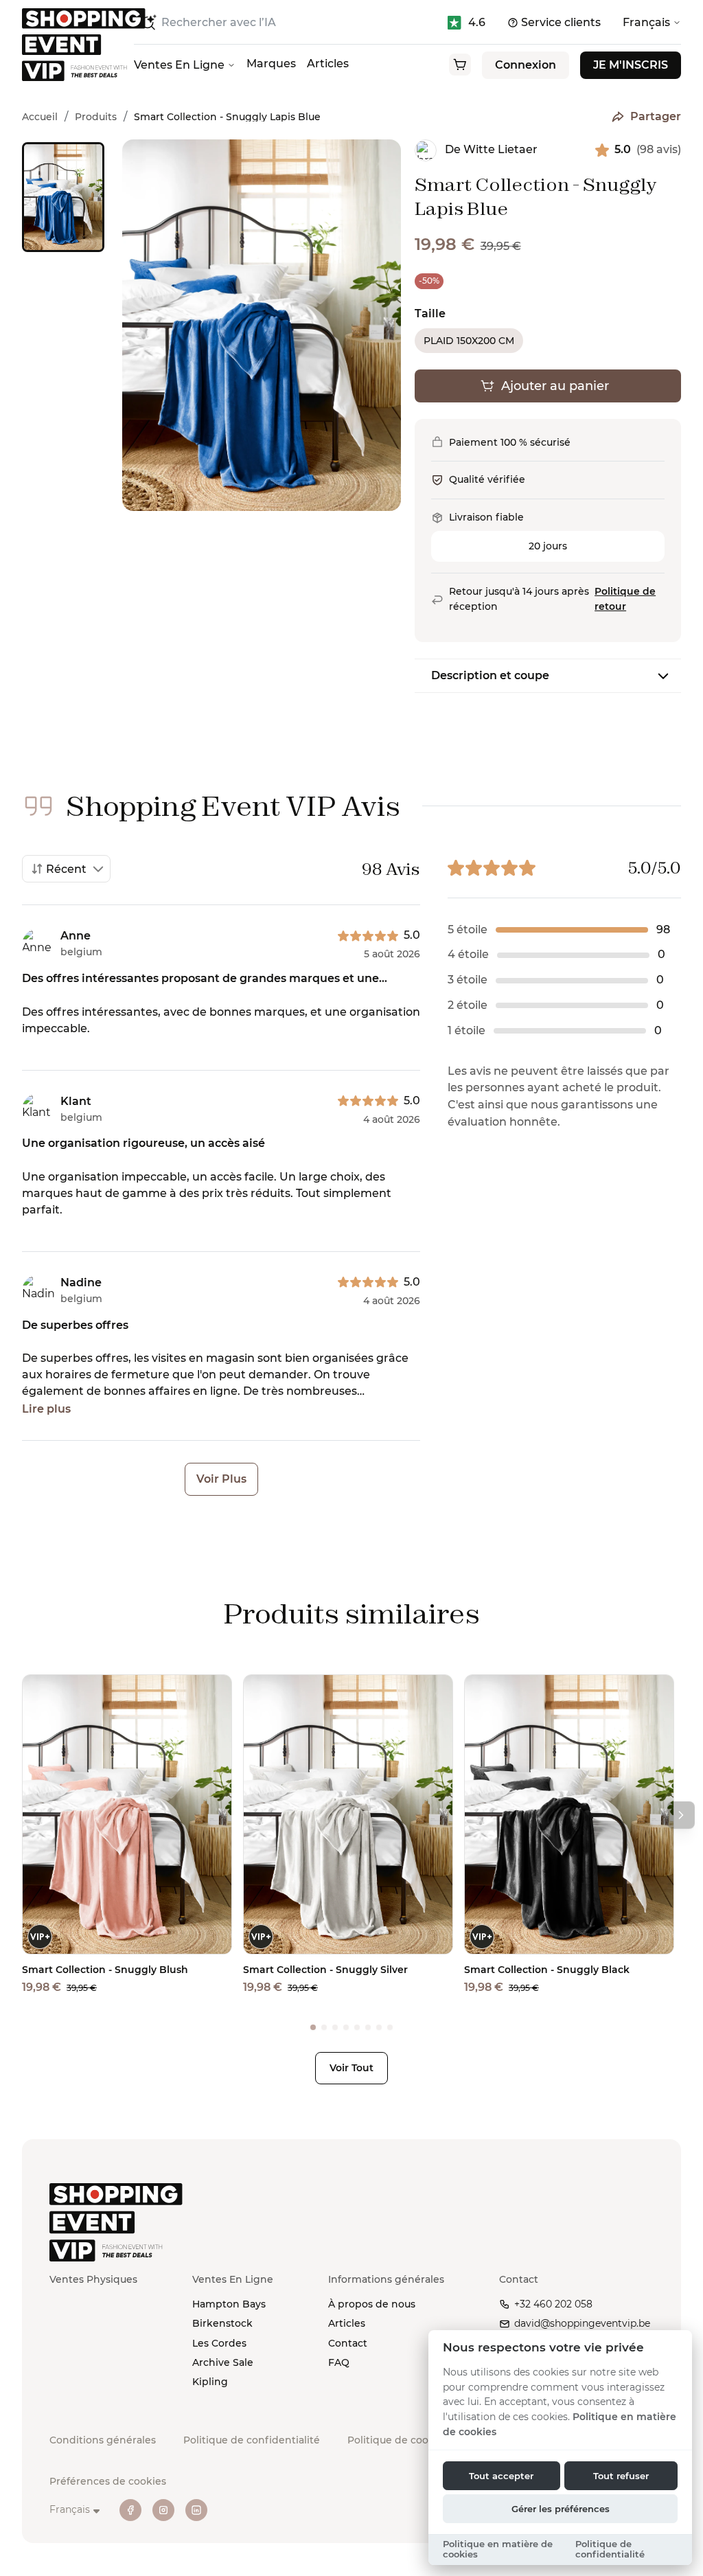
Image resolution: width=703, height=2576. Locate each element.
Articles (328, 64)
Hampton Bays (229, 2304)
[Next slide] (62, 418)
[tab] (313, 2027)
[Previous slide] (62, 139)
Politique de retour (625, 599)
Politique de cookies (398, 2440)
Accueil (40, 117)
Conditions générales (103, 2440)
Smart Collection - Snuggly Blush (105, 1970)
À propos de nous (372, 2304)
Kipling (210, 2382)
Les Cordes (219, 2343)
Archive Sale (223, 2362)
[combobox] (66, 869)
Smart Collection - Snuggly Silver (325, 1970)
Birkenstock (222, 2323)
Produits (96, 117)
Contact (348, 2343)
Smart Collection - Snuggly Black (547, 1970)
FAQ (339, 2362)
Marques (271, 64)
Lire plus (46, 1409)
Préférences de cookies (108, 2481)
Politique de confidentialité (252, 2440)
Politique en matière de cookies (498, 2549)
